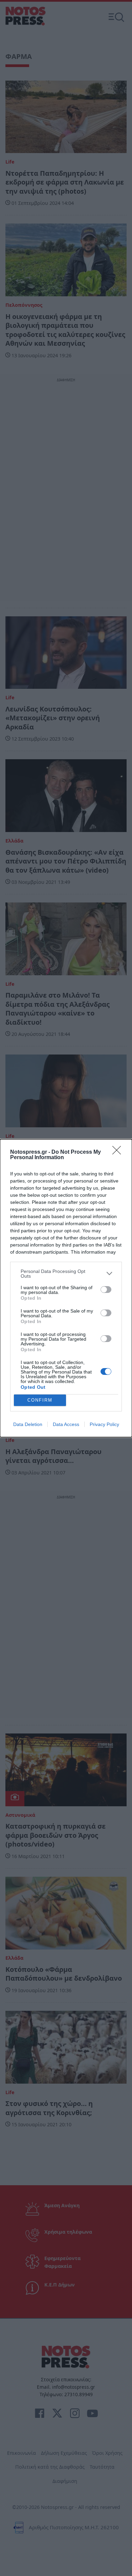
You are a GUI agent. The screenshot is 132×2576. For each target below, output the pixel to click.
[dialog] (66, 1288)
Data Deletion (28, 1424)
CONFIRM (40, 1400)
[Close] (119, 1152)
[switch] (106, 1290)
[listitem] (66, 1274)
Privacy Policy (104, 1424)
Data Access (66, 1424)
